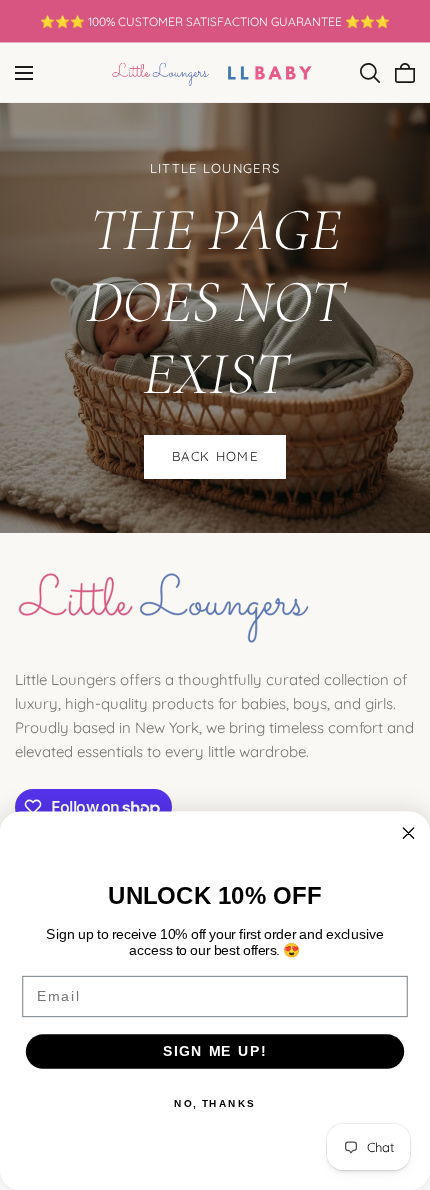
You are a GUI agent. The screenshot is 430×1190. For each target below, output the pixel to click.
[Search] (370, 73)
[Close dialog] (409, 833)
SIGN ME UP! (215, 1050)
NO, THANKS (215, 1103)
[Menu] (24, 73)
